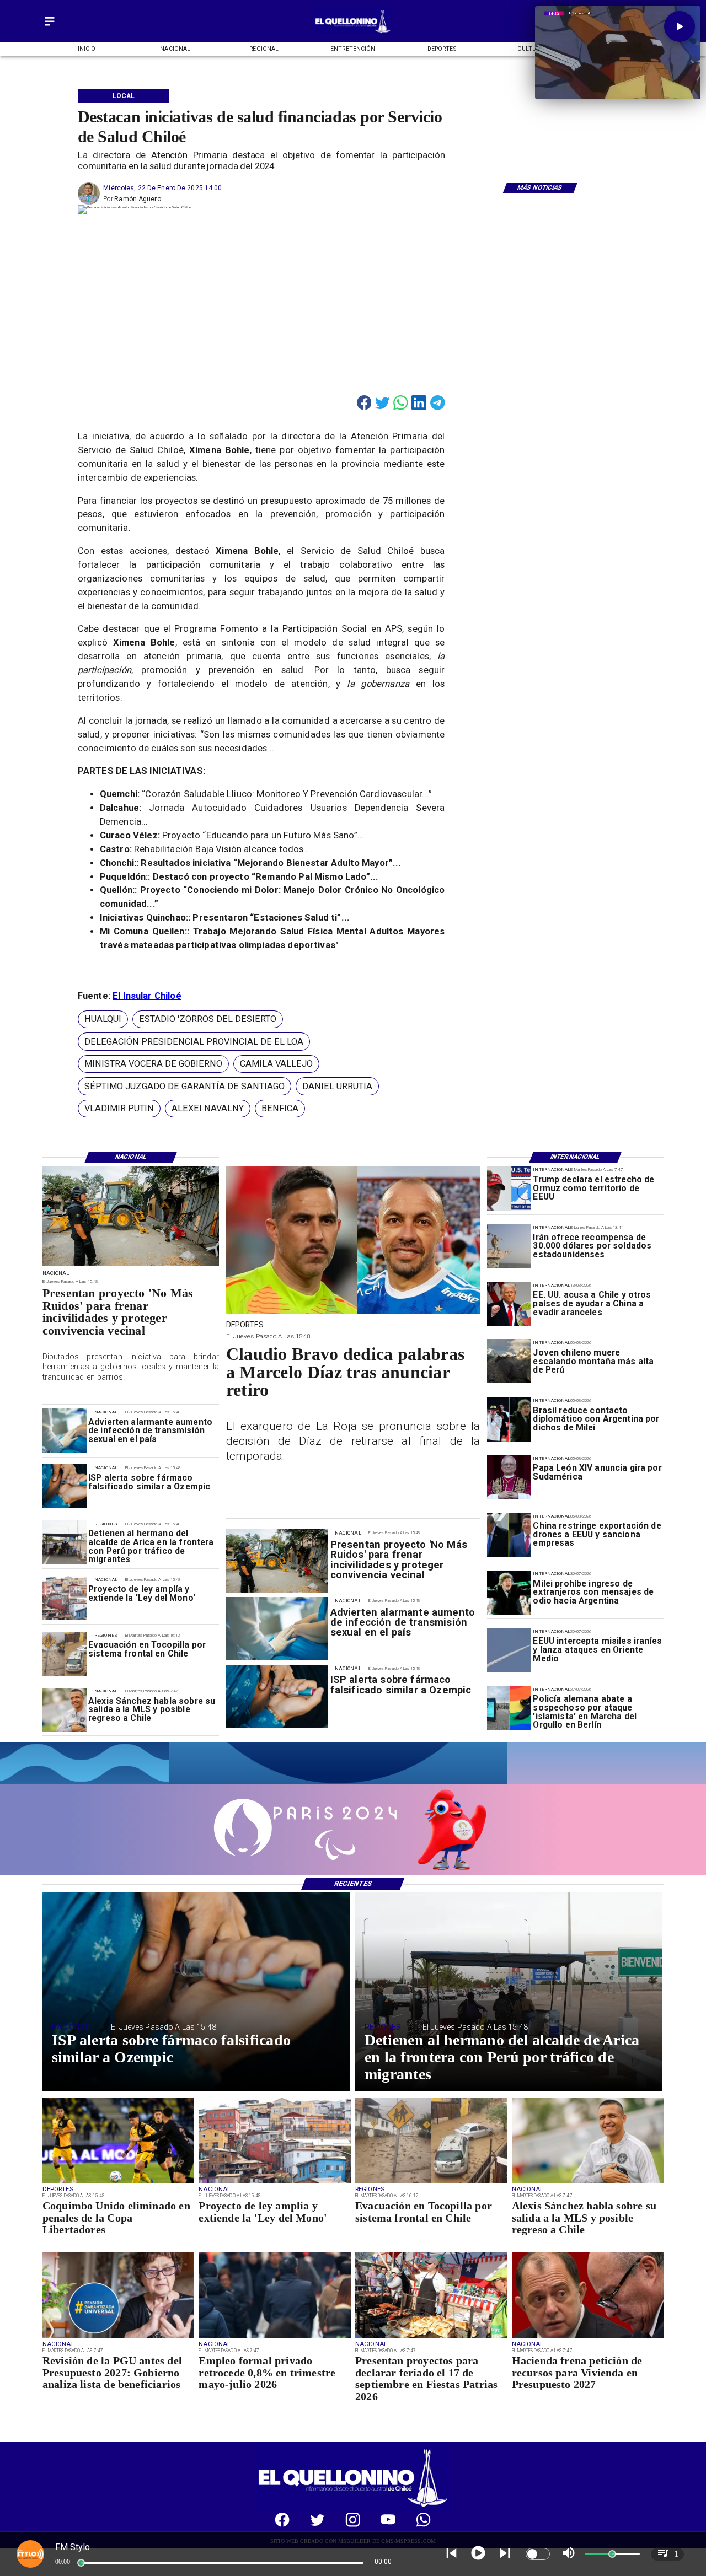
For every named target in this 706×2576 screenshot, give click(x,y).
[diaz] (353, 1313)
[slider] (81, 2563)
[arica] (65, 1542)
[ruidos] (131, 1266)
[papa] (509, 1477)
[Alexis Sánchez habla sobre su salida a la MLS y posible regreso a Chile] (65, 1710)
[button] (103, 1020)
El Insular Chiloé (147, 996)
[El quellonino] (353, 33)
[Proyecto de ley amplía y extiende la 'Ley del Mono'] (65, 1598)
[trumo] (509, 1304)
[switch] (538, 2554)
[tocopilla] (65, 1654)
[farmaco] (65, 1487)
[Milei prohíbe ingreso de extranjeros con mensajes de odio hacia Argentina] (509, 1593)
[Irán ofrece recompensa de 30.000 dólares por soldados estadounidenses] (509, 1246)
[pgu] (119, 2337)
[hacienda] (588, 2337)
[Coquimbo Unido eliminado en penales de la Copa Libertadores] (119, 2182)
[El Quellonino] (50, 26)
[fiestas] (431, 2337)
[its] (65, 1431)
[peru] (509, 1362)
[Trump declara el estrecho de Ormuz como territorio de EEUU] (509, 1188)
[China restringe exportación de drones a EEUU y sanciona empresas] (509, 1535)
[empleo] (275, 2337)
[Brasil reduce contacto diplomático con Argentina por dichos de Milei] (509, 1419)
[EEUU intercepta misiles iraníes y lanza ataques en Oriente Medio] (509, 1650)
